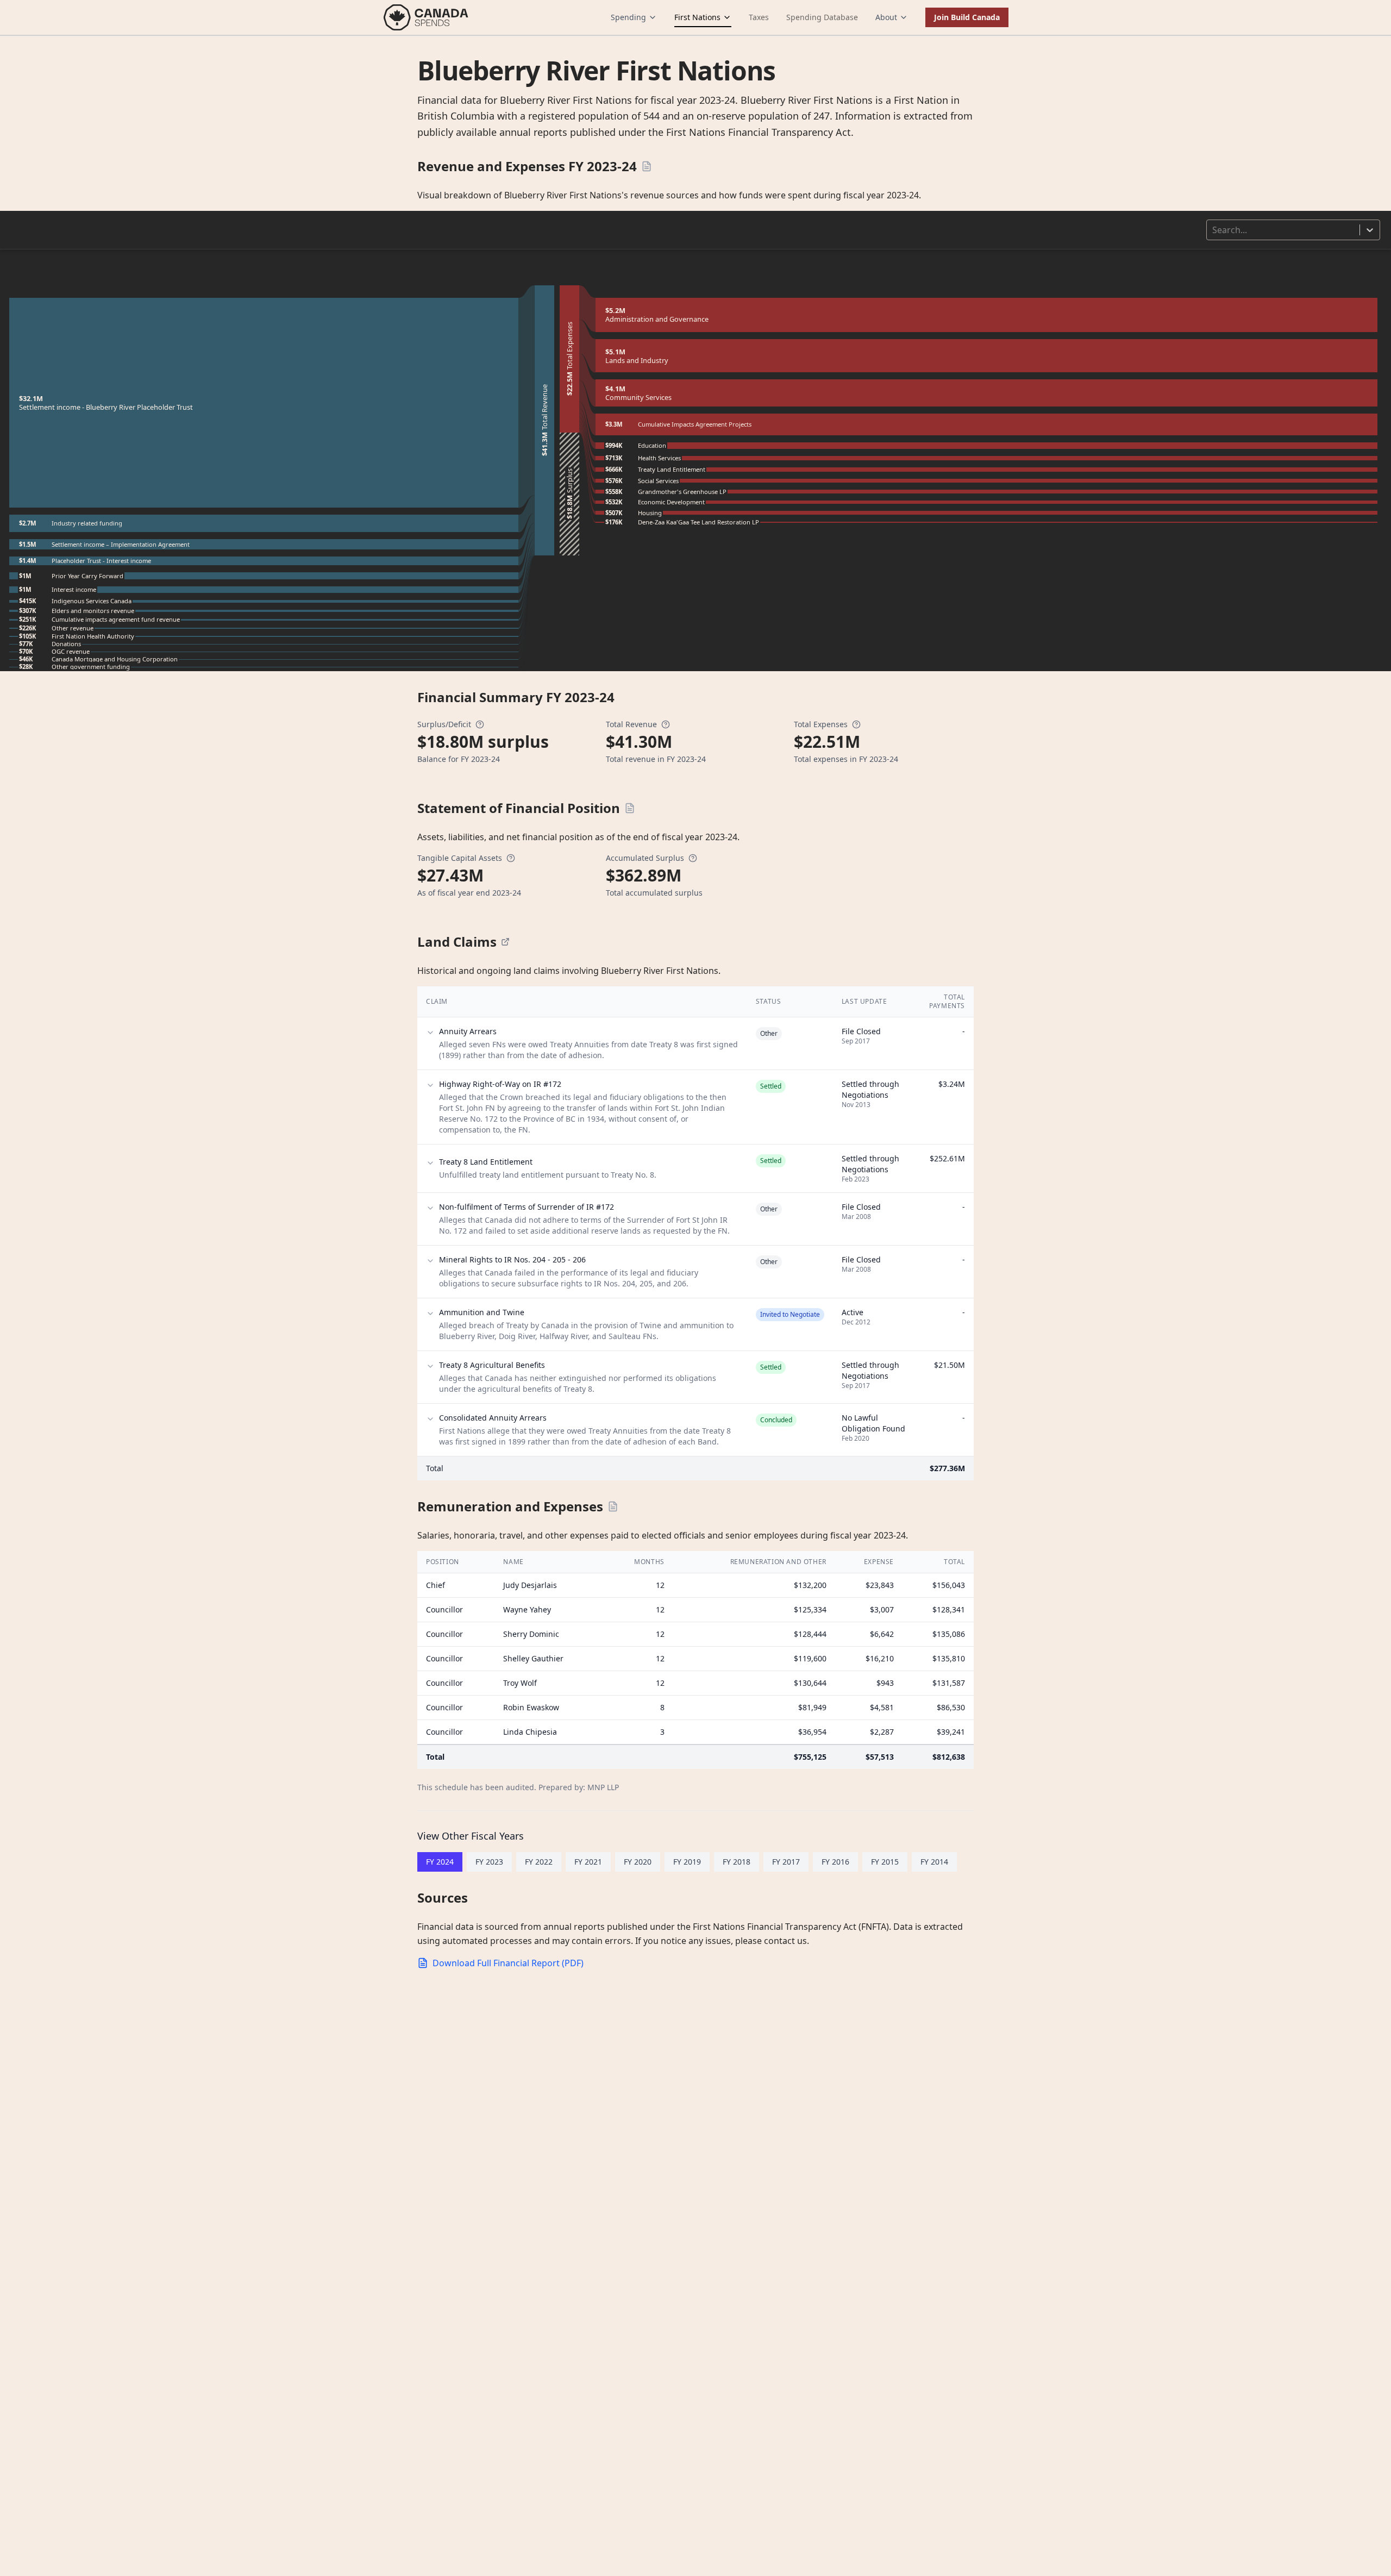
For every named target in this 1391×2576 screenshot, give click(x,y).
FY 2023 (489, 1862)
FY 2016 (835, 1862)
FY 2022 (539, 1862)
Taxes (759, 17)
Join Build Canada (967, 17)
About (886, 17)
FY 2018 (737, 1862)
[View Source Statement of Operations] (647, 166)
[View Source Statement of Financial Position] (630, 808)
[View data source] (505, 942)
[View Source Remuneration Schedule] (613, 1506)
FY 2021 (588, 1862)
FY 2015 (885, 1862)
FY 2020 (638, 1862)
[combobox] (1213, 230)
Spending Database (822, 17)
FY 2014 (934, 1862)
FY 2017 (786, 1862)
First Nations (697, 17)
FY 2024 (440, 1862)
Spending (628, 17)
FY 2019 (687, 1862)
